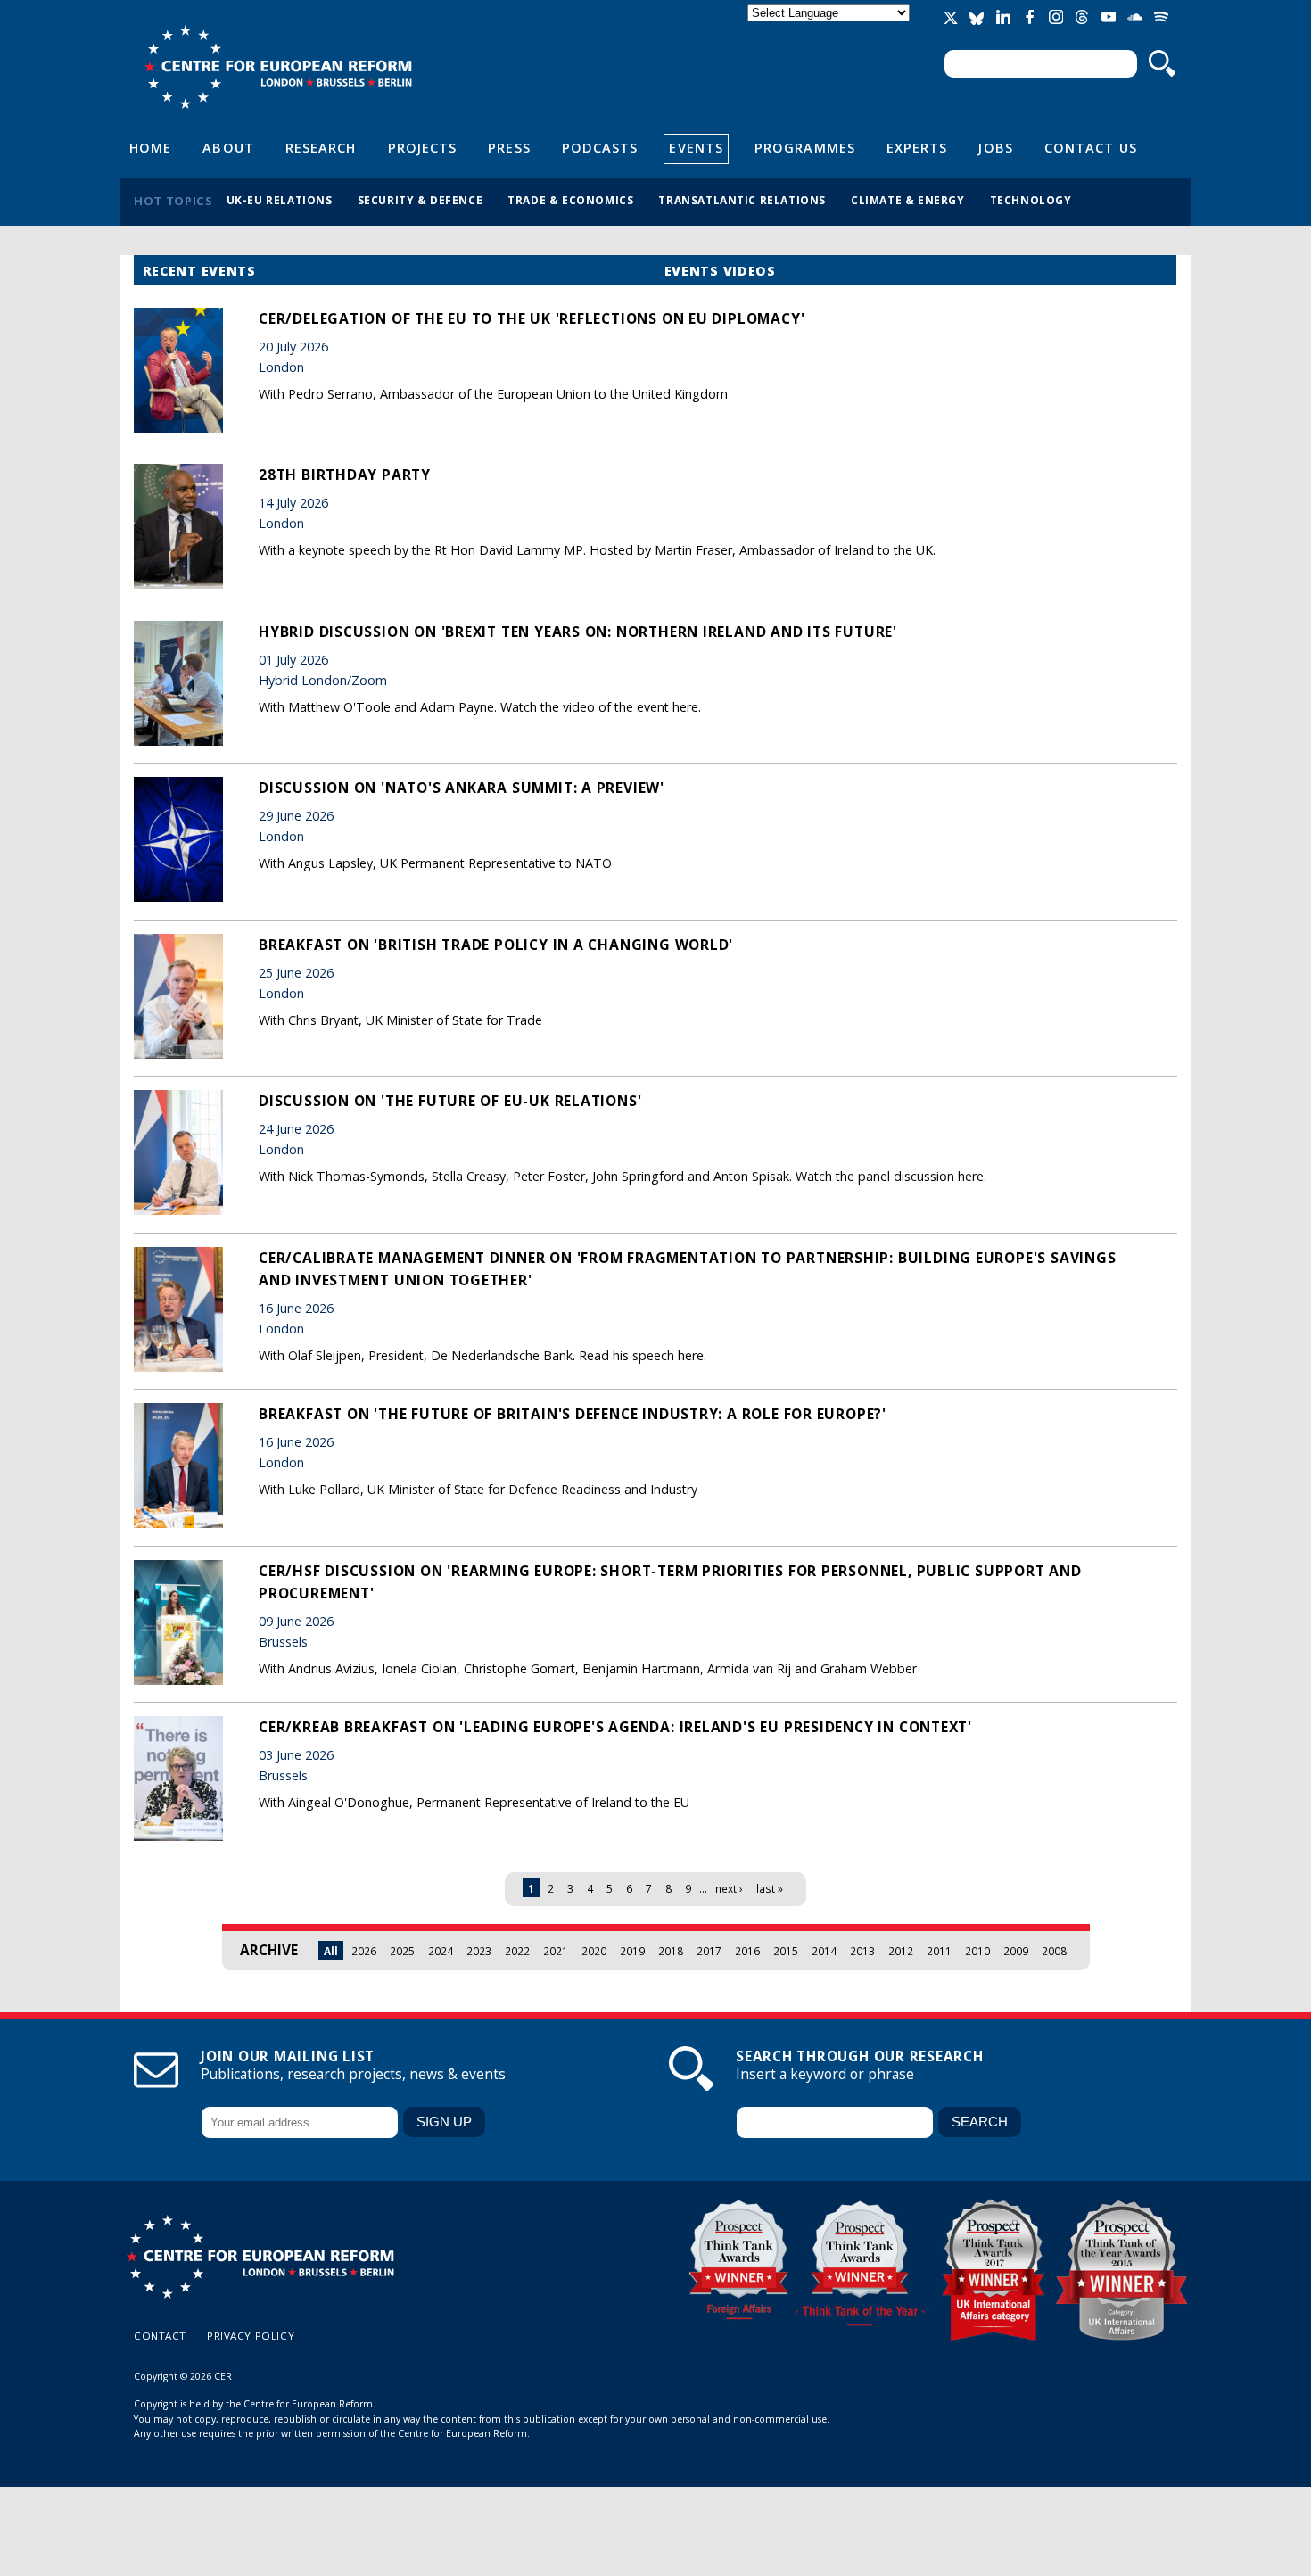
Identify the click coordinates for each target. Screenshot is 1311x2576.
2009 (1016, 1951)
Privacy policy (251, 2336)
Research (321, 147)
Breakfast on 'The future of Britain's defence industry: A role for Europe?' (573, 1414)
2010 (977, 1951)
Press (509, 147)
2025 (402, 1951)
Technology (1031, 200)
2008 (1054, 1951)
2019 (632, 1951)
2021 (556, 1951)
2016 (747, 1951)
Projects (423, 147)
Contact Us (1091, 147)
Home (150, 147)
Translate (830, 28)
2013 (862, 1951)
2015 (786, 1951)
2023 (479, 1951)
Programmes (805, 147)
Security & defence (421, 200)
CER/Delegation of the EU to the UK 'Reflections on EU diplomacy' (532, 318)
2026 (364, 1951)
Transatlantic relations (742, 200)
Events (696, 147)
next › (729, 1888)
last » (770, 1888)
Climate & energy (908, 200)
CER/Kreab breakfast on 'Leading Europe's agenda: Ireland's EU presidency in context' (615, 1727)
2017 (709, 1951)
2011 (939, 1951)
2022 (517, 1951)
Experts (917, 147)
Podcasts (600, 147)
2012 (901, 1951)
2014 (824, 1951)
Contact (160, 2336)
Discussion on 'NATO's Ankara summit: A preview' (462, 788)
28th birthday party (345, 475)
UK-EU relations (280, 200)
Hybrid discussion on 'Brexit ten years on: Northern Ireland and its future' (578, 632)
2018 (671, 1951)
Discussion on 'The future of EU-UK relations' (450, 1101)
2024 (441, 1951)
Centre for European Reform (278, 67)
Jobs (995, 147)
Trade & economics (570, 200)
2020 (594, 1951)
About (228, 147)
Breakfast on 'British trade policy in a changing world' (496, 945)
